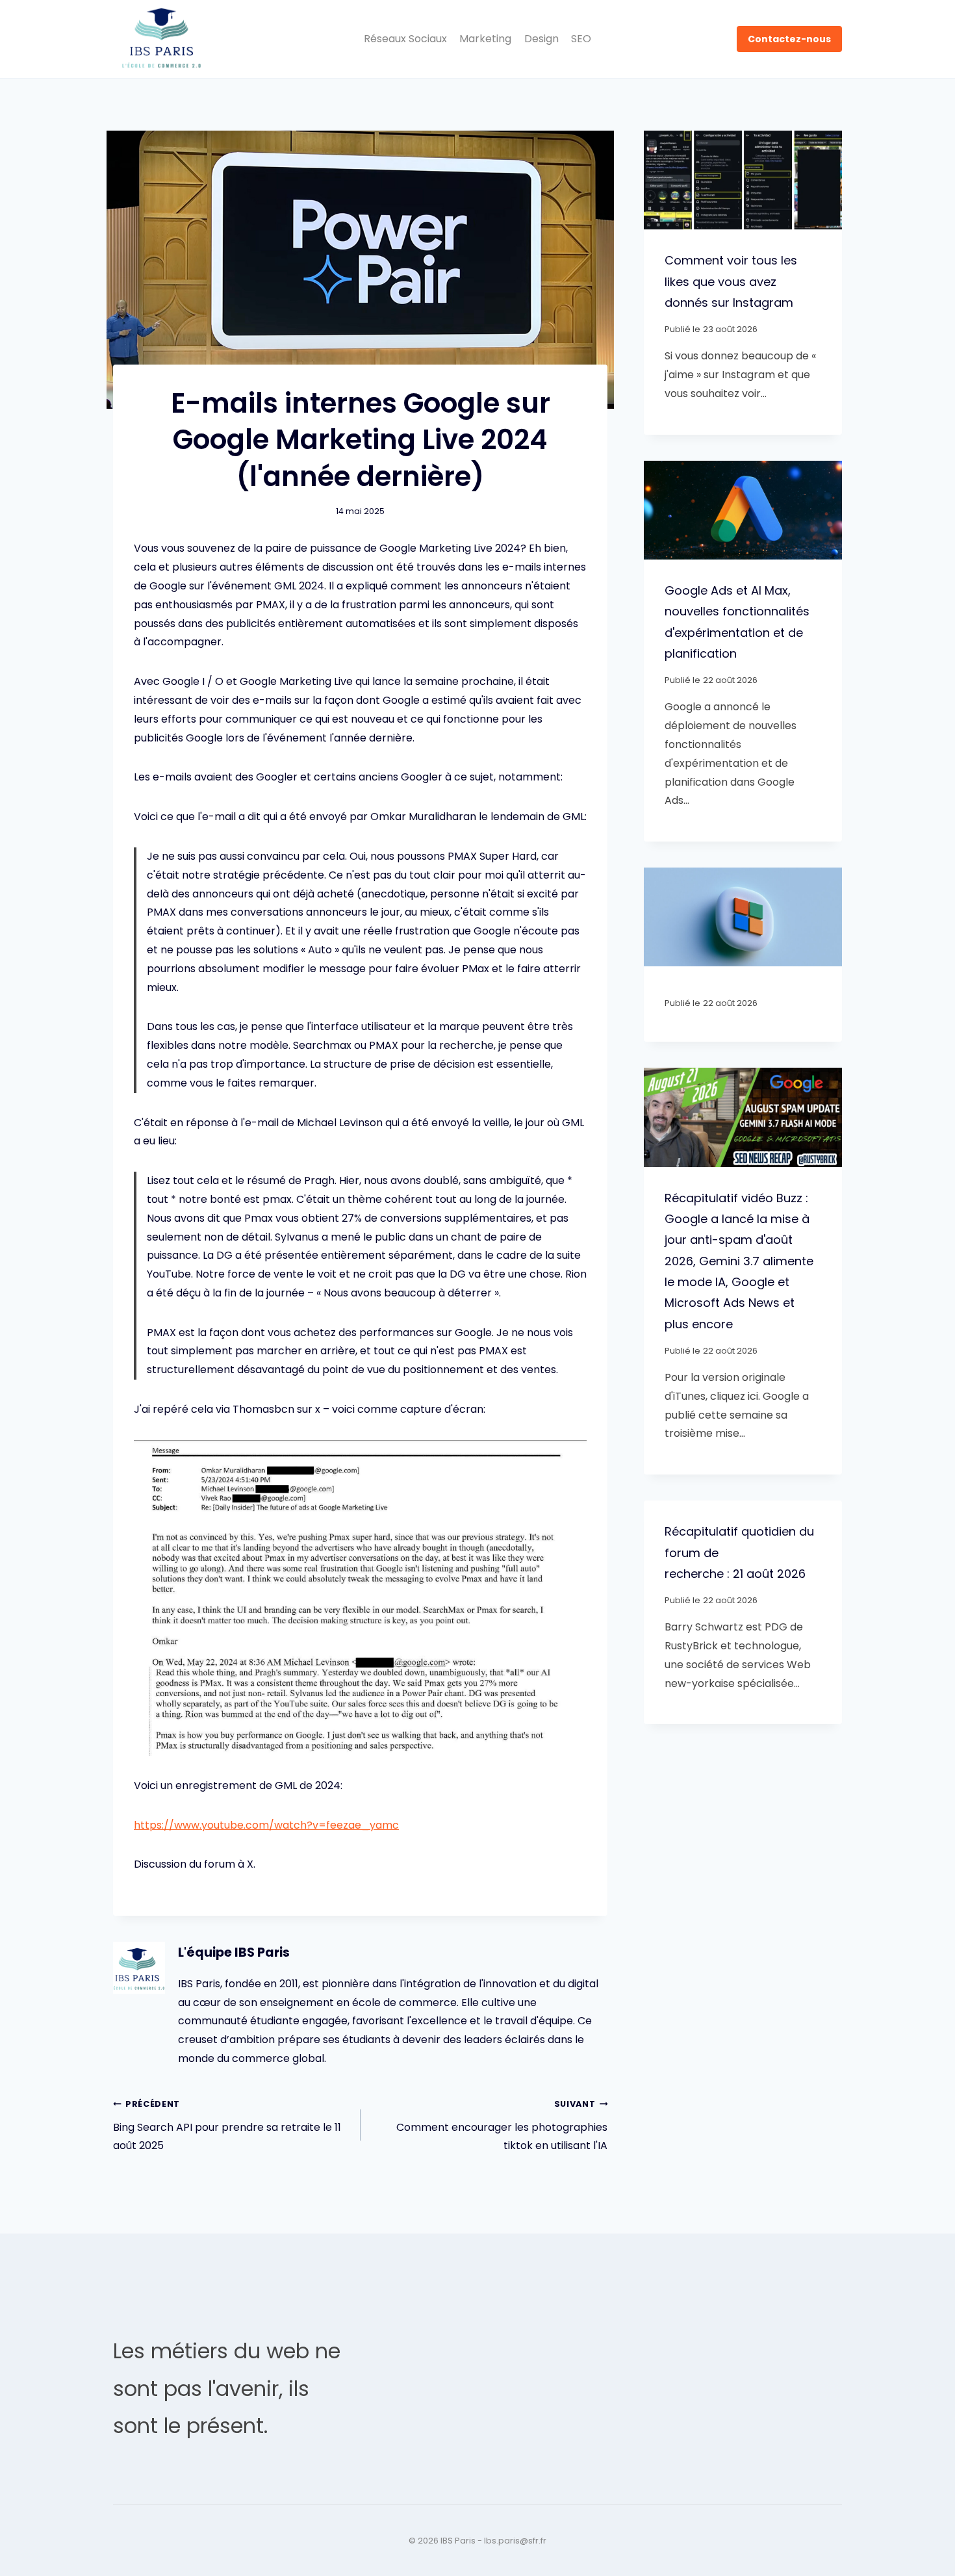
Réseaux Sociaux (405, 39)
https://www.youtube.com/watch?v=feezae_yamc (266, 1825)
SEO (581, 39)
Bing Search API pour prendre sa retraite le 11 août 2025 (227, 2126)
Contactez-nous (789, 39)
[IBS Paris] (162, 39)
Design (541, 39)
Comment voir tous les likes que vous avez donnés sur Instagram (731, 281)
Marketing (485, 39)
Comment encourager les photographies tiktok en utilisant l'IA (502, 2126)
